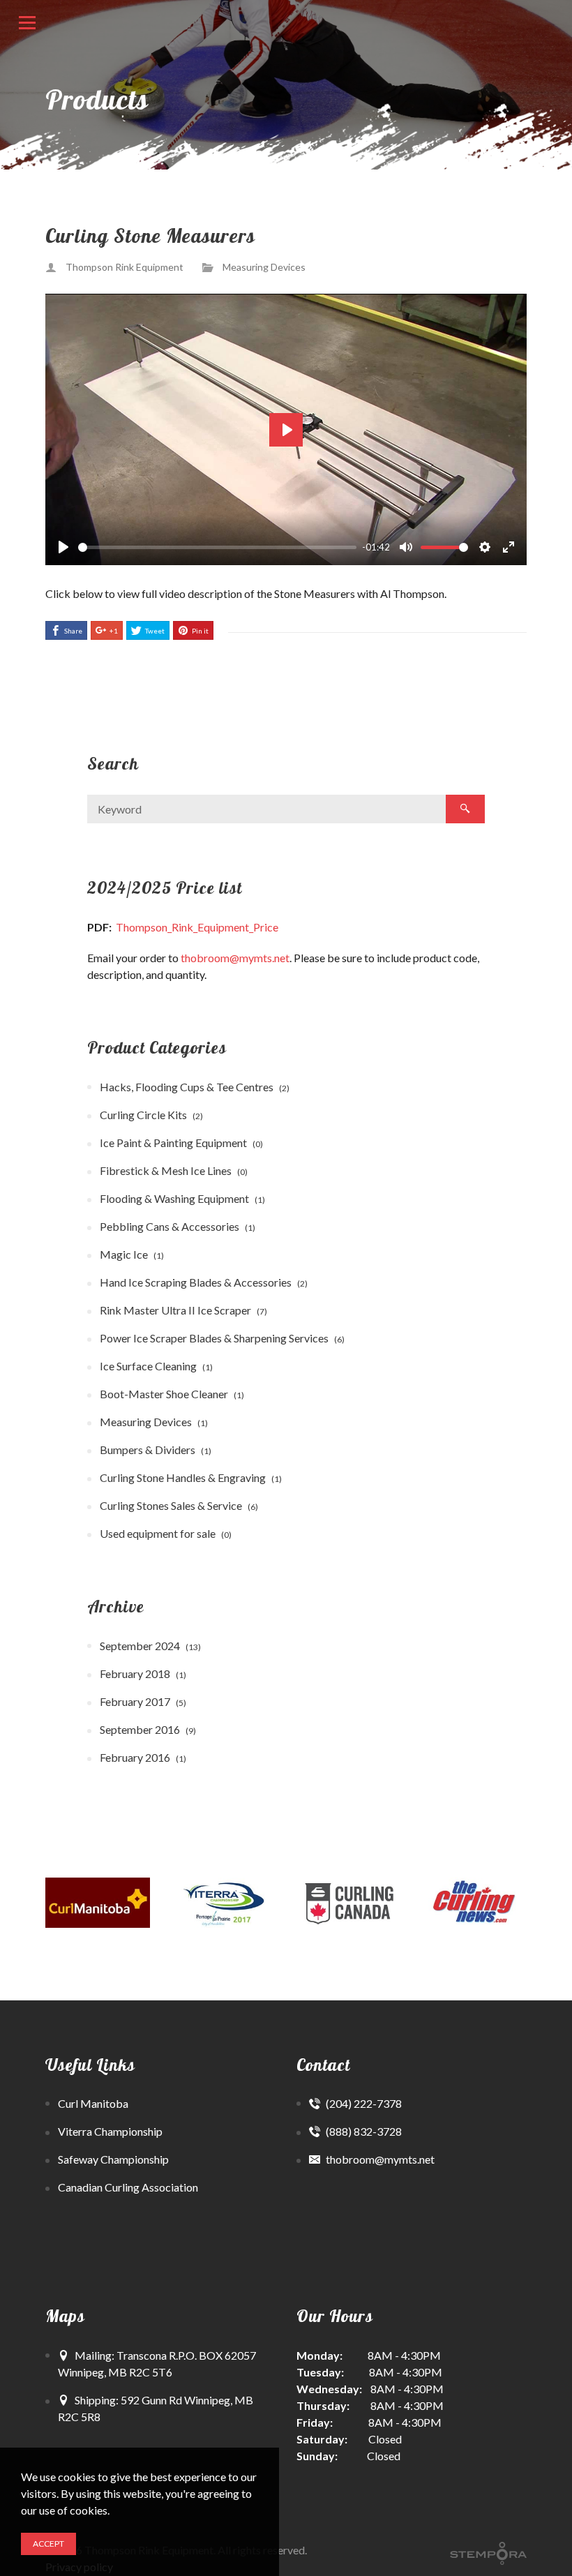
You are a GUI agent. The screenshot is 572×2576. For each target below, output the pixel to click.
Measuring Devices (264, 267)
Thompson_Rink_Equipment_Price (197, 927)
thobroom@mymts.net (235, 958)
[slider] (217, 547)
